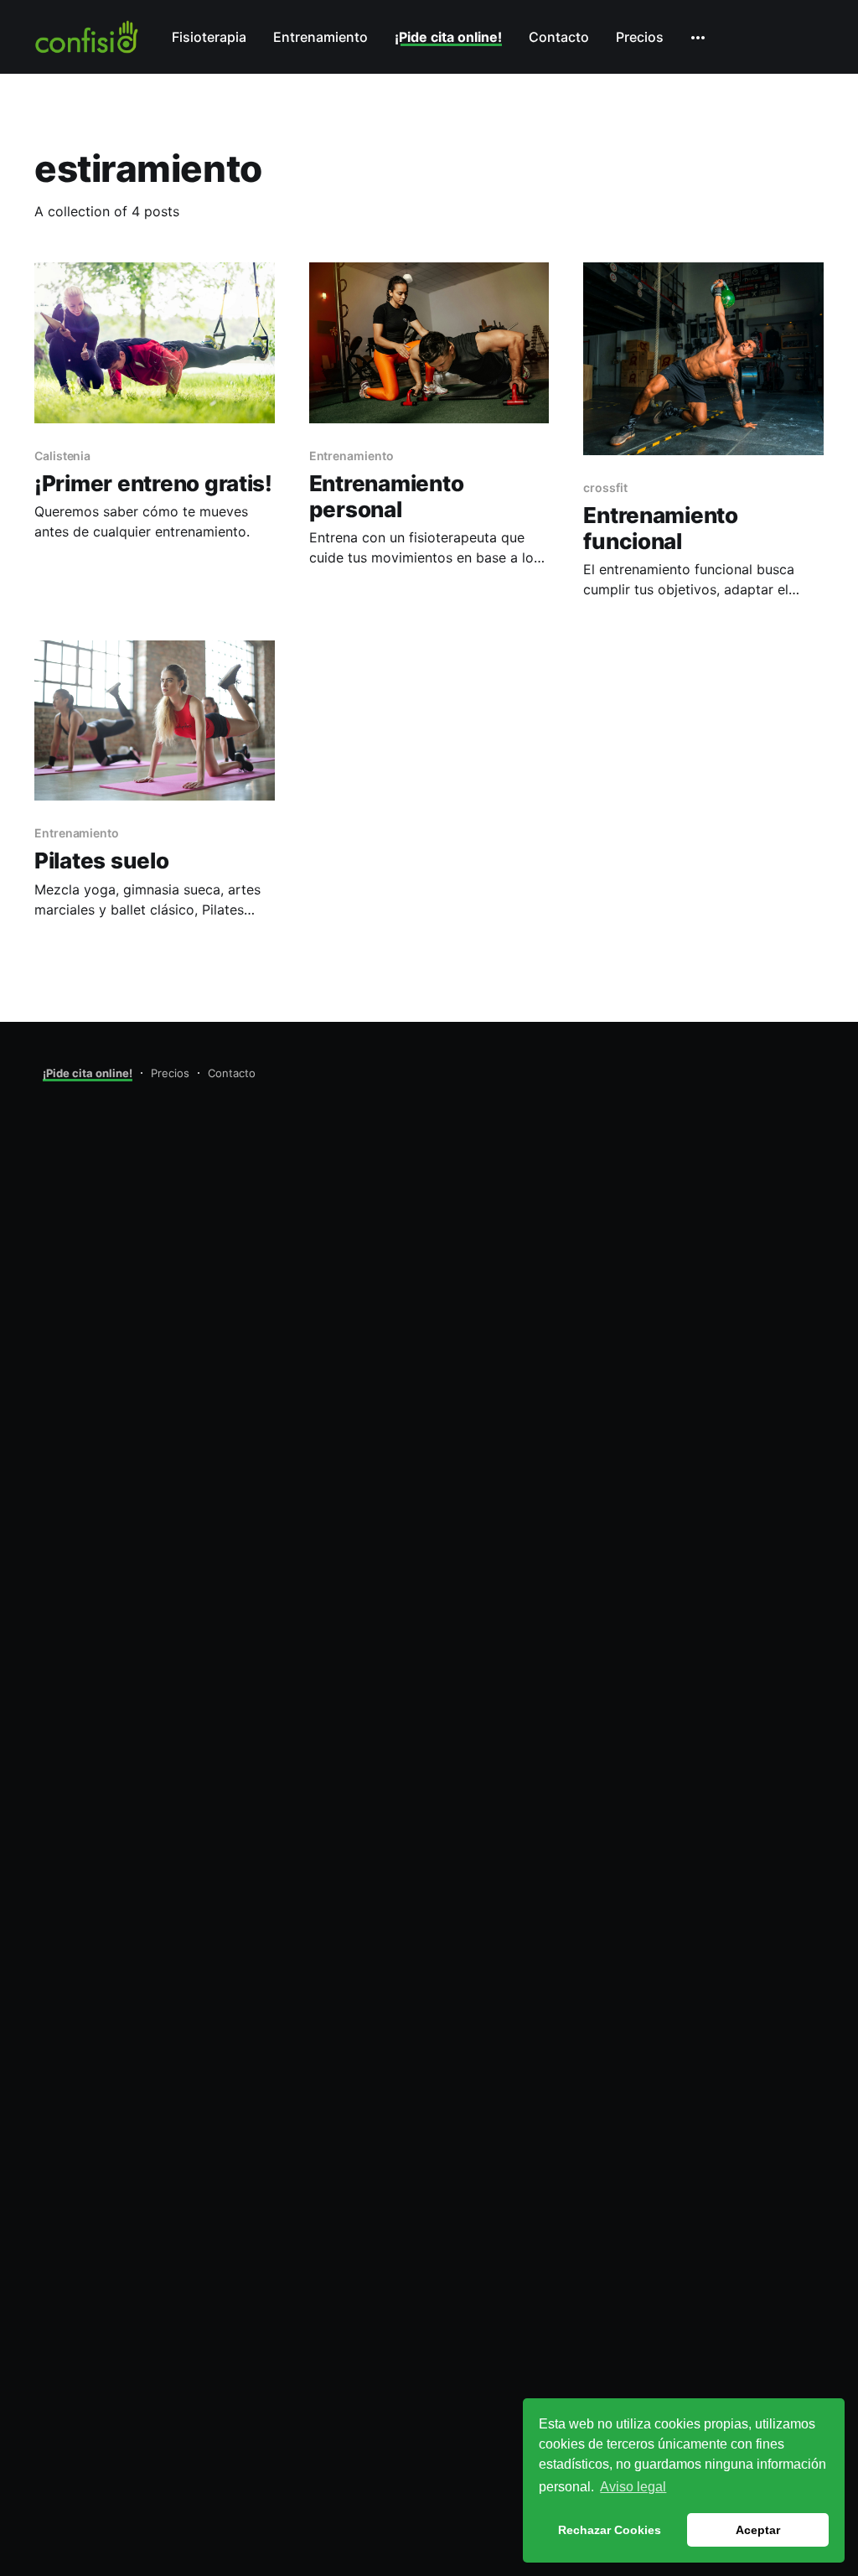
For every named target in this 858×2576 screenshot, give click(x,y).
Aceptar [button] (758, 2530)
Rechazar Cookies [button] (610, 2530)
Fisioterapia (209, 37)
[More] (698, 38)
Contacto (559, 37)
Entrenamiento (320, 37)
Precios (640, 37)
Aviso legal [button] (633, 2487)
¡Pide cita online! (448, 37)
